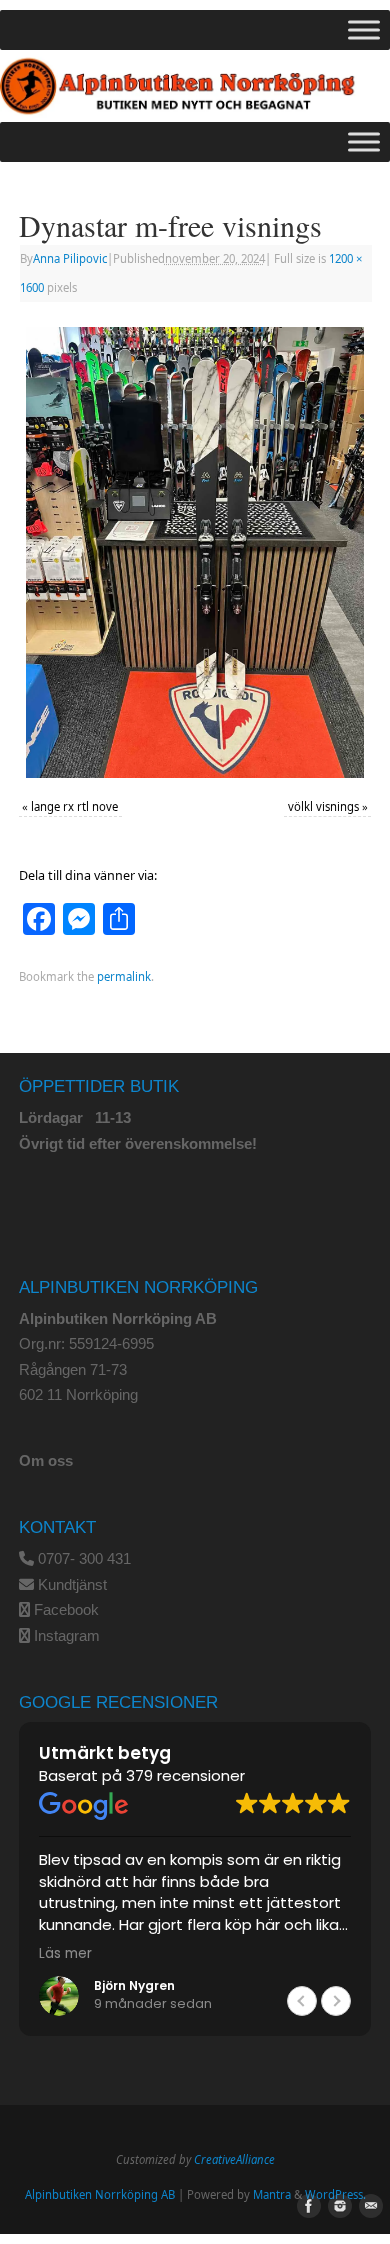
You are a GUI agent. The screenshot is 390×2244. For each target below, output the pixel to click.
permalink (124, 976)
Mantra (272, 2194)
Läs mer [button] (65, 1954)
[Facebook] (305, 2207)
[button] (336, 2001)
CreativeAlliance (234, 2159)
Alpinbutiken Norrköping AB (100, 2194)
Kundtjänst (72, 1584)
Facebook (66, 1609)
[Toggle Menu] (364, 29)
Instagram (67, 1635)
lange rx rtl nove (74, 806)
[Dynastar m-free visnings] (195, 552)
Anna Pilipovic (70, 258)
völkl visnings (323, 806)
